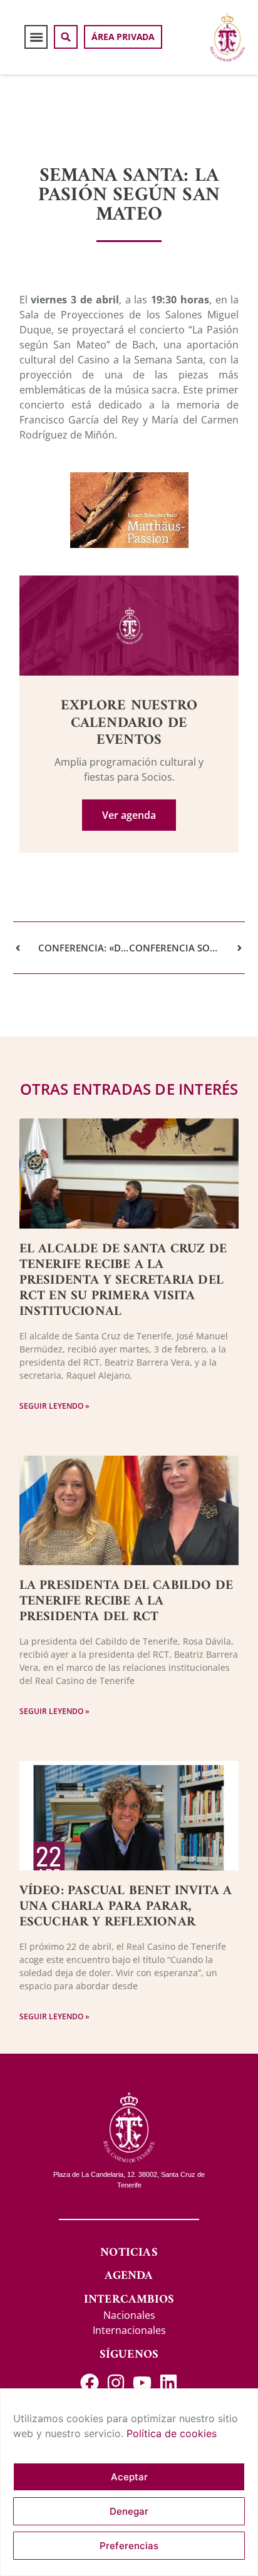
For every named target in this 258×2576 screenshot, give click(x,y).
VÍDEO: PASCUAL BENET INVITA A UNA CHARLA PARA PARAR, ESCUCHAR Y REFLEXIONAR (126, 1906)
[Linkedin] (168, 2383)
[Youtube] (142, 2383)
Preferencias (129, 2546)
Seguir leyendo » (54, 1406)
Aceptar (129, 2477)
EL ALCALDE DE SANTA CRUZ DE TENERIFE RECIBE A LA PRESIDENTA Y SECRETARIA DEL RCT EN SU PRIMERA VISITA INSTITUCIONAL (123, 1280)
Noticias (129, 2253)
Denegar (129, 2511)
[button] (36, 37)
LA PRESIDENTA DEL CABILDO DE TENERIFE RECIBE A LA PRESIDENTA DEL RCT (126, 1601)
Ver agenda (129, 815)
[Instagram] (116, 2383)
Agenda (129, 2276)
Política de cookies (172, 2433)
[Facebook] (90, 2383)
